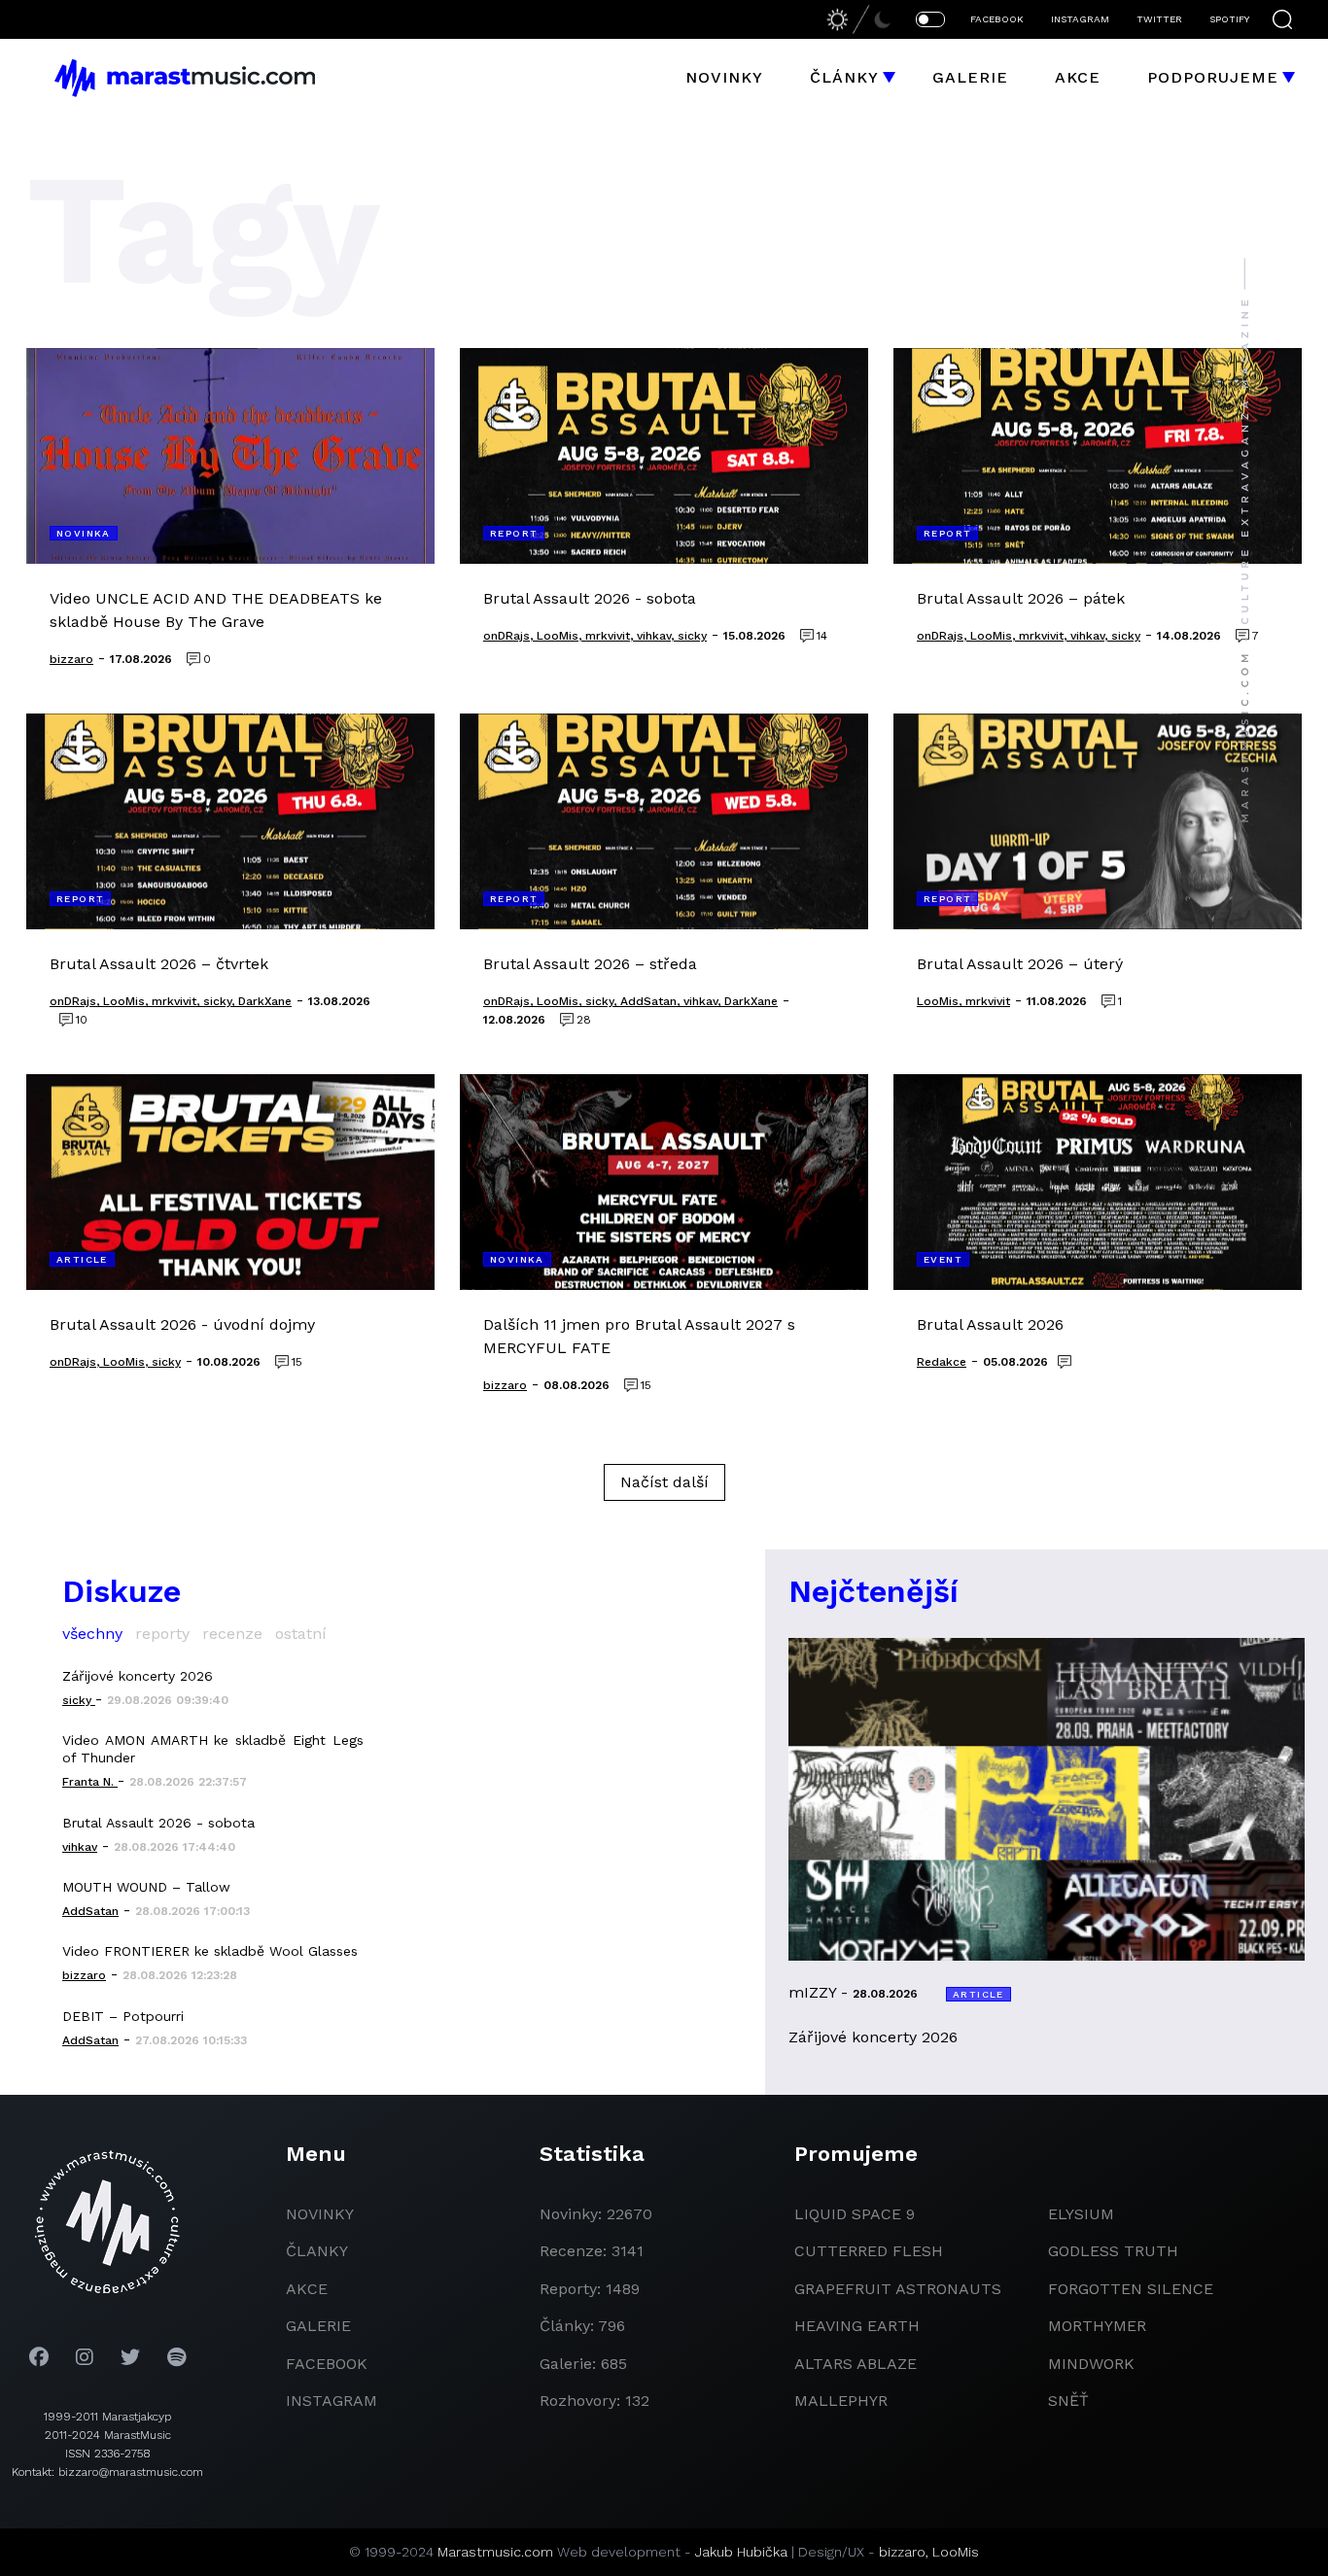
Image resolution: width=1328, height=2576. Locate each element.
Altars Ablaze (856, 2364)
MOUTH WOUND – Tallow (146, 1887)
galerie (318, 2326)
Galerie (970, 77)
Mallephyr (841, 2401)
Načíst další (664, 1482)
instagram (332, 2401)
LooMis (956, 2552)
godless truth (1113, 2251)
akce (307, 2289)
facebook (327, 2364)
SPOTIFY (1229, 19)
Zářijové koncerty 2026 (138, 1676)
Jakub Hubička (741, 2552)
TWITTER (1159, 19)
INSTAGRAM (1080, 19)
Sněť (1068, 2401)
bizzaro (902, 2552)
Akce (1078, 77)
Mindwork (1091, 2364)
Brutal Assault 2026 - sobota (158, 1823)
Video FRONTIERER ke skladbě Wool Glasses (210, 1951)
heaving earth (857, 2326)
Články (844, 77)
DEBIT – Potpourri (123, 2016)
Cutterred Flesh (869, 2251)
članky (317, 2251)
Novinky (724, 77)
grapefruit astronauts (898, 2289)
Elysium (1081, 2214)
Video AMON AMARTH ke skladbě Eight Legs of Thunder (213, 1749)
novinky (320, 2214)
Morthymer (1097, 2326)
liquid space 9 (855, 2214)
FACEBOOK (997, 19)
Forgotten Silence (1131, 2289)
